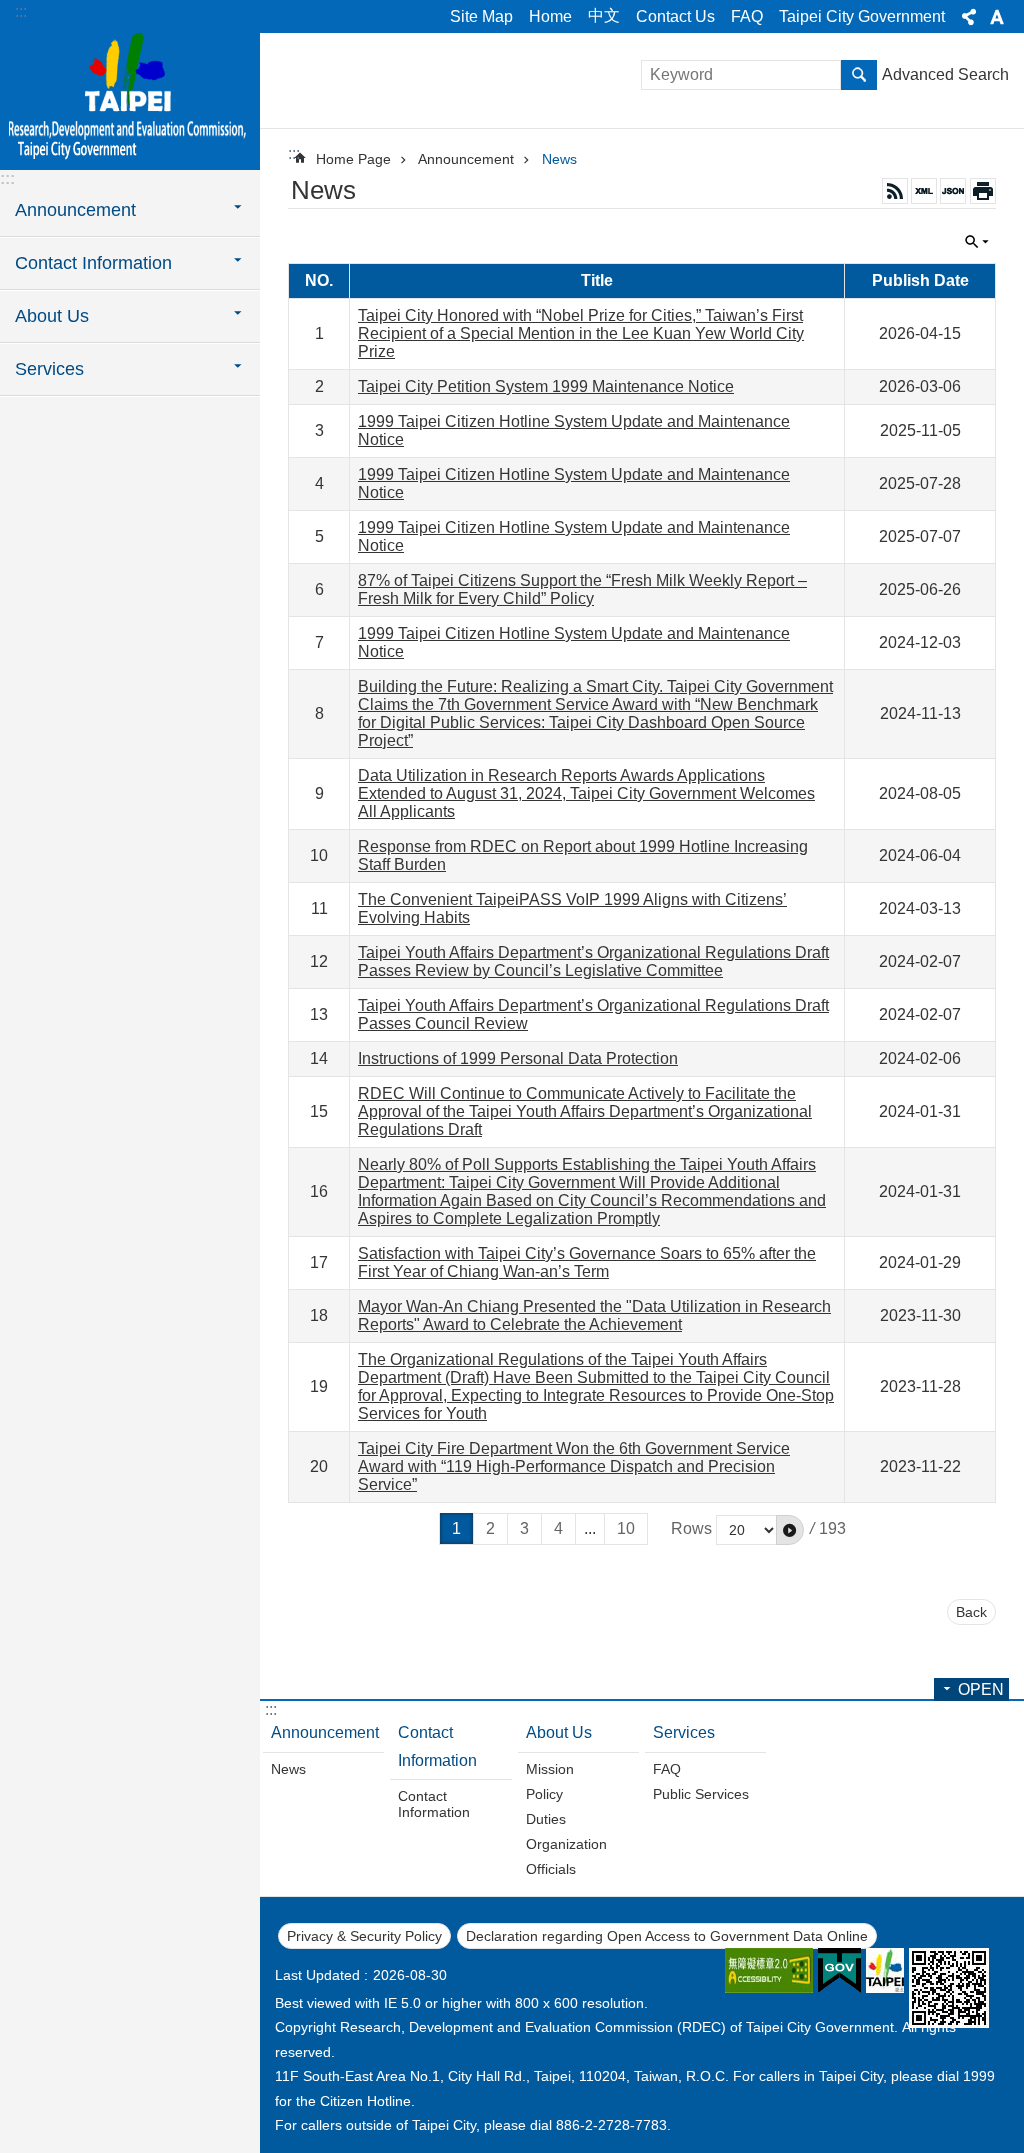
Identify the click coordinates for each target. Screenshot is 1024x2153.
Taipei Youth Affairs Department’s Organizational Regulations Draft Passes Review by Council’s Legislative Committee (593, 961)
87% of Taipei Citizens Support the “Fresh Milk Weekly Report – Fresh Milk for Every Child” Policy (582, 589)
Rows (691, 1528)
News (559, 159)
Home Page (353, 159)
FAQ (747, 16)
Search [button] (859, 75)
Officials (551, 1869)
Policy (544, 1794)
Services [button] (49, 369)
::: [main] (294, 153)
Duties (546, 1819)
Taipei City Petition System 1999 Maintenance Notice (546, 386)
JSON (953, 191)
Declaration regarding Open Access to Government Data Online (667, 1936)
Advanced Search (945, 74)
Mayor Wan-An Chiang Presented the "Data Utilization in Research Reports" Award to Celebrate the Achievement (594, 1315)
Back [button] (971, 1612)
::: (21, 11)
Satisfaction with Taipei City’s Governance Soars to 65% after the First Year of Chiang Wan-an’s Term (587, 1262)
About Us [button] (52, 316)
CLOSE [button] (969, 17)
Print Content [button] (983, 191)
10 (626, 1528)
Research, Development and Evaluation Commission (130, 100)
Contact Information (437, 1746)
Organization (566, 1844)
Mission (550, 1769)
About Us (559, 1732)
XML (924, 191)
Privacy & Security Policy (364, 1936)
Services (684, 1732)
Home (550, 16)
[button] (790, 1530)
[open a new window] (769, 1970)
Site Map (481, 16)
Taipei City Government (862, 16)
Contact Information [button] (93, 263)
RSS (895, 191)
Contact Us (675, 16)
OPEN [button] (981, 1689)
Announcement (466, 159)
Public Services (701, 1794)
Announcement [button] (75, 210)
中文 (604, 15)
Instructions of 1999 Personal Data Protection (518, 1058)
